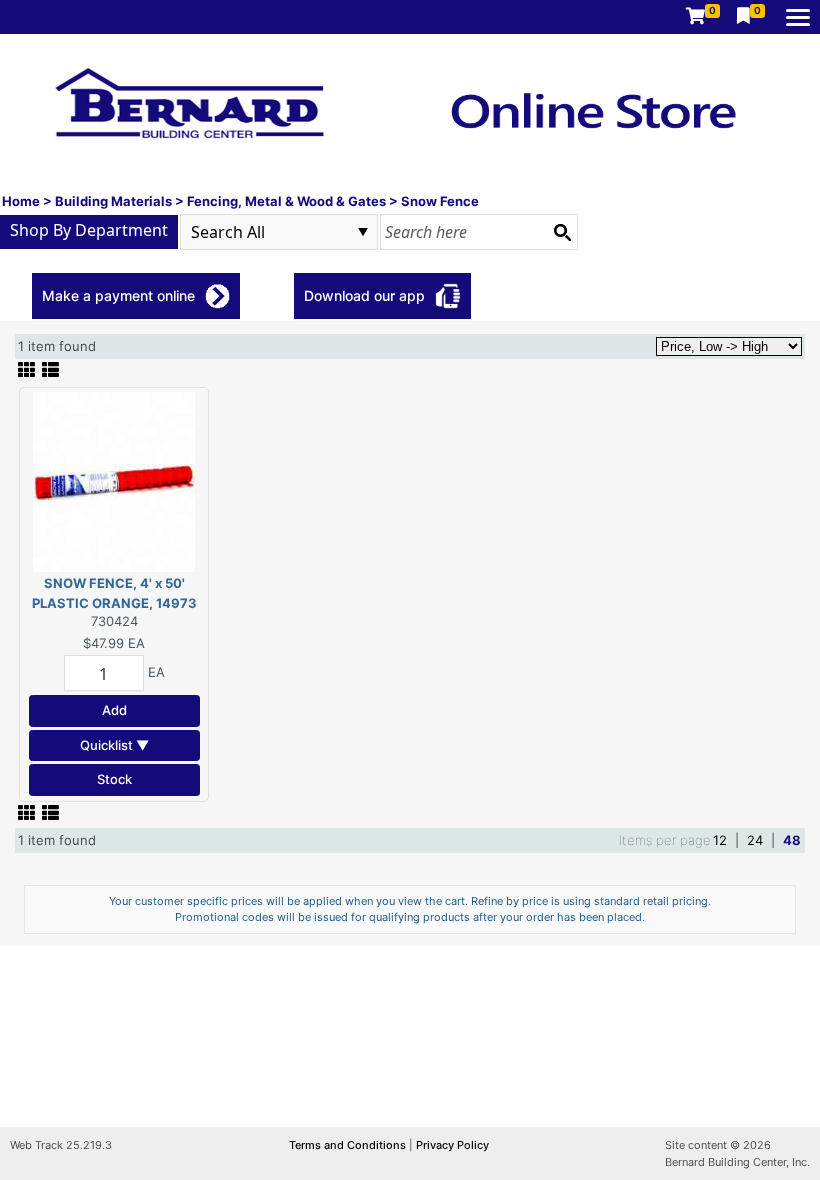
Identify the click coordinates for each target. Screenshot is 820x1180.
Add (114, 710)
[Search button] (562, 232)
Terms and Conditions (349, 1145)
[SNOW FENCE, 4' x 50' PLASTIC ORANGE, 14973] (114, 481)
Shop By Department (89, 230)
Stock (114, 779)
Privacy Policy (452, 1145)
